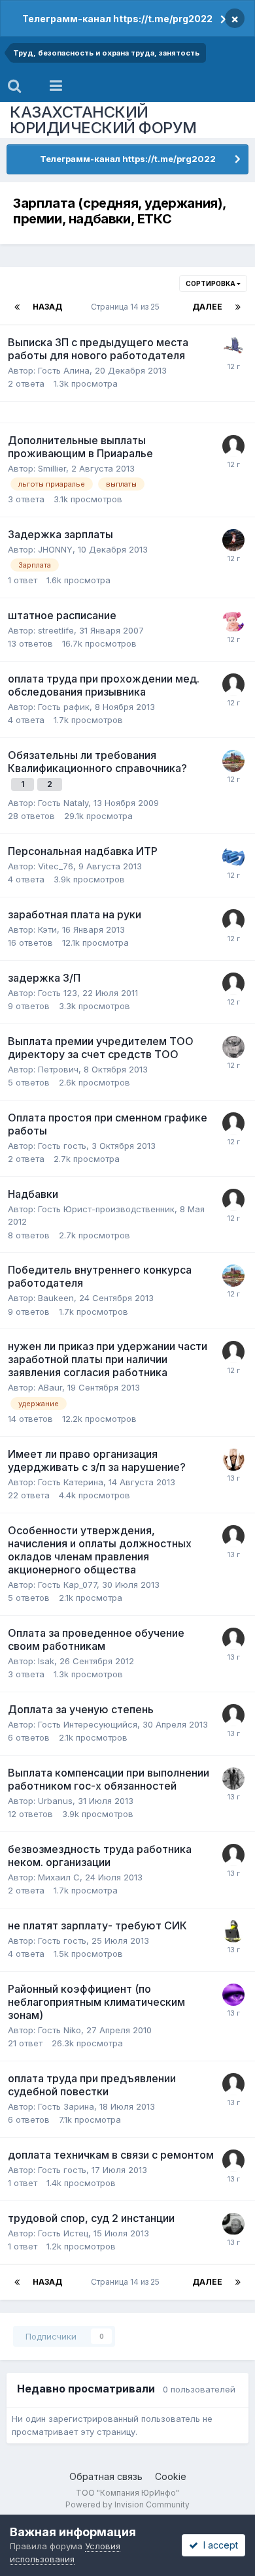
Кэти (47, 929)
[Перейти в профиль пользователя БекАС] (233, 348)
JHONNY (55, 549)
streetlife (56, 630)
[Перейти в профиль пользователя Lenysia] (233, 621)
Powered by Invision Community (127, 2504)
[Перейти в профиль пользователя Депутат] (233, 540)
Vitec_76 (56, 866)
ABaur (50, 1387)
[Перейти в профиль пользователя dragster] (233, 446)
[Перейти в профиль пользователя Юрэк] (233, 761)
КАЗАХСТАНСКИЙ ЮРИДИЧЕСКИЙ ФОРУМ (103, 120)
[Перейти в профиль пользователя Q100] (233, 2224)
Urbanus (55, 1801)
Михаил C (59, 1877)
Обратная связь (106, 2476)
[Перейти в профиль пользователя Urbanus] (233, 1779)
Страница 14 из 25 (127, 307)
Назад (47, 307)
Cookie (171, 2476)
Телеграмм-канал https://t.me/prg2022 (117, 19)
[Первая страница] (17, 307)
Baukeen (56, 1298)
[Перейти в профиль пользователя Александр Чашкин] (233, 1047)
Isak (46, 1661)
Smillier (52, 468)
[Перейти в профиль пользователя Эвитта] (233, 1995)
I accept (218, 2545)
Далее (207, 307)
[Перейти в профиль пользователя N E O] (233, 1460)
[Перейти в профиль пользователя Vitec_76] (233, 857)
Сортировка (211, 283)
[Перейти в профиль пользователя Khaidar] (233, 1715)
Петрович (58, 1069)
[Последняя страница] (238, 307)
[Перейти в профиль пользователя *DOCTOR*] (233, 1931)
